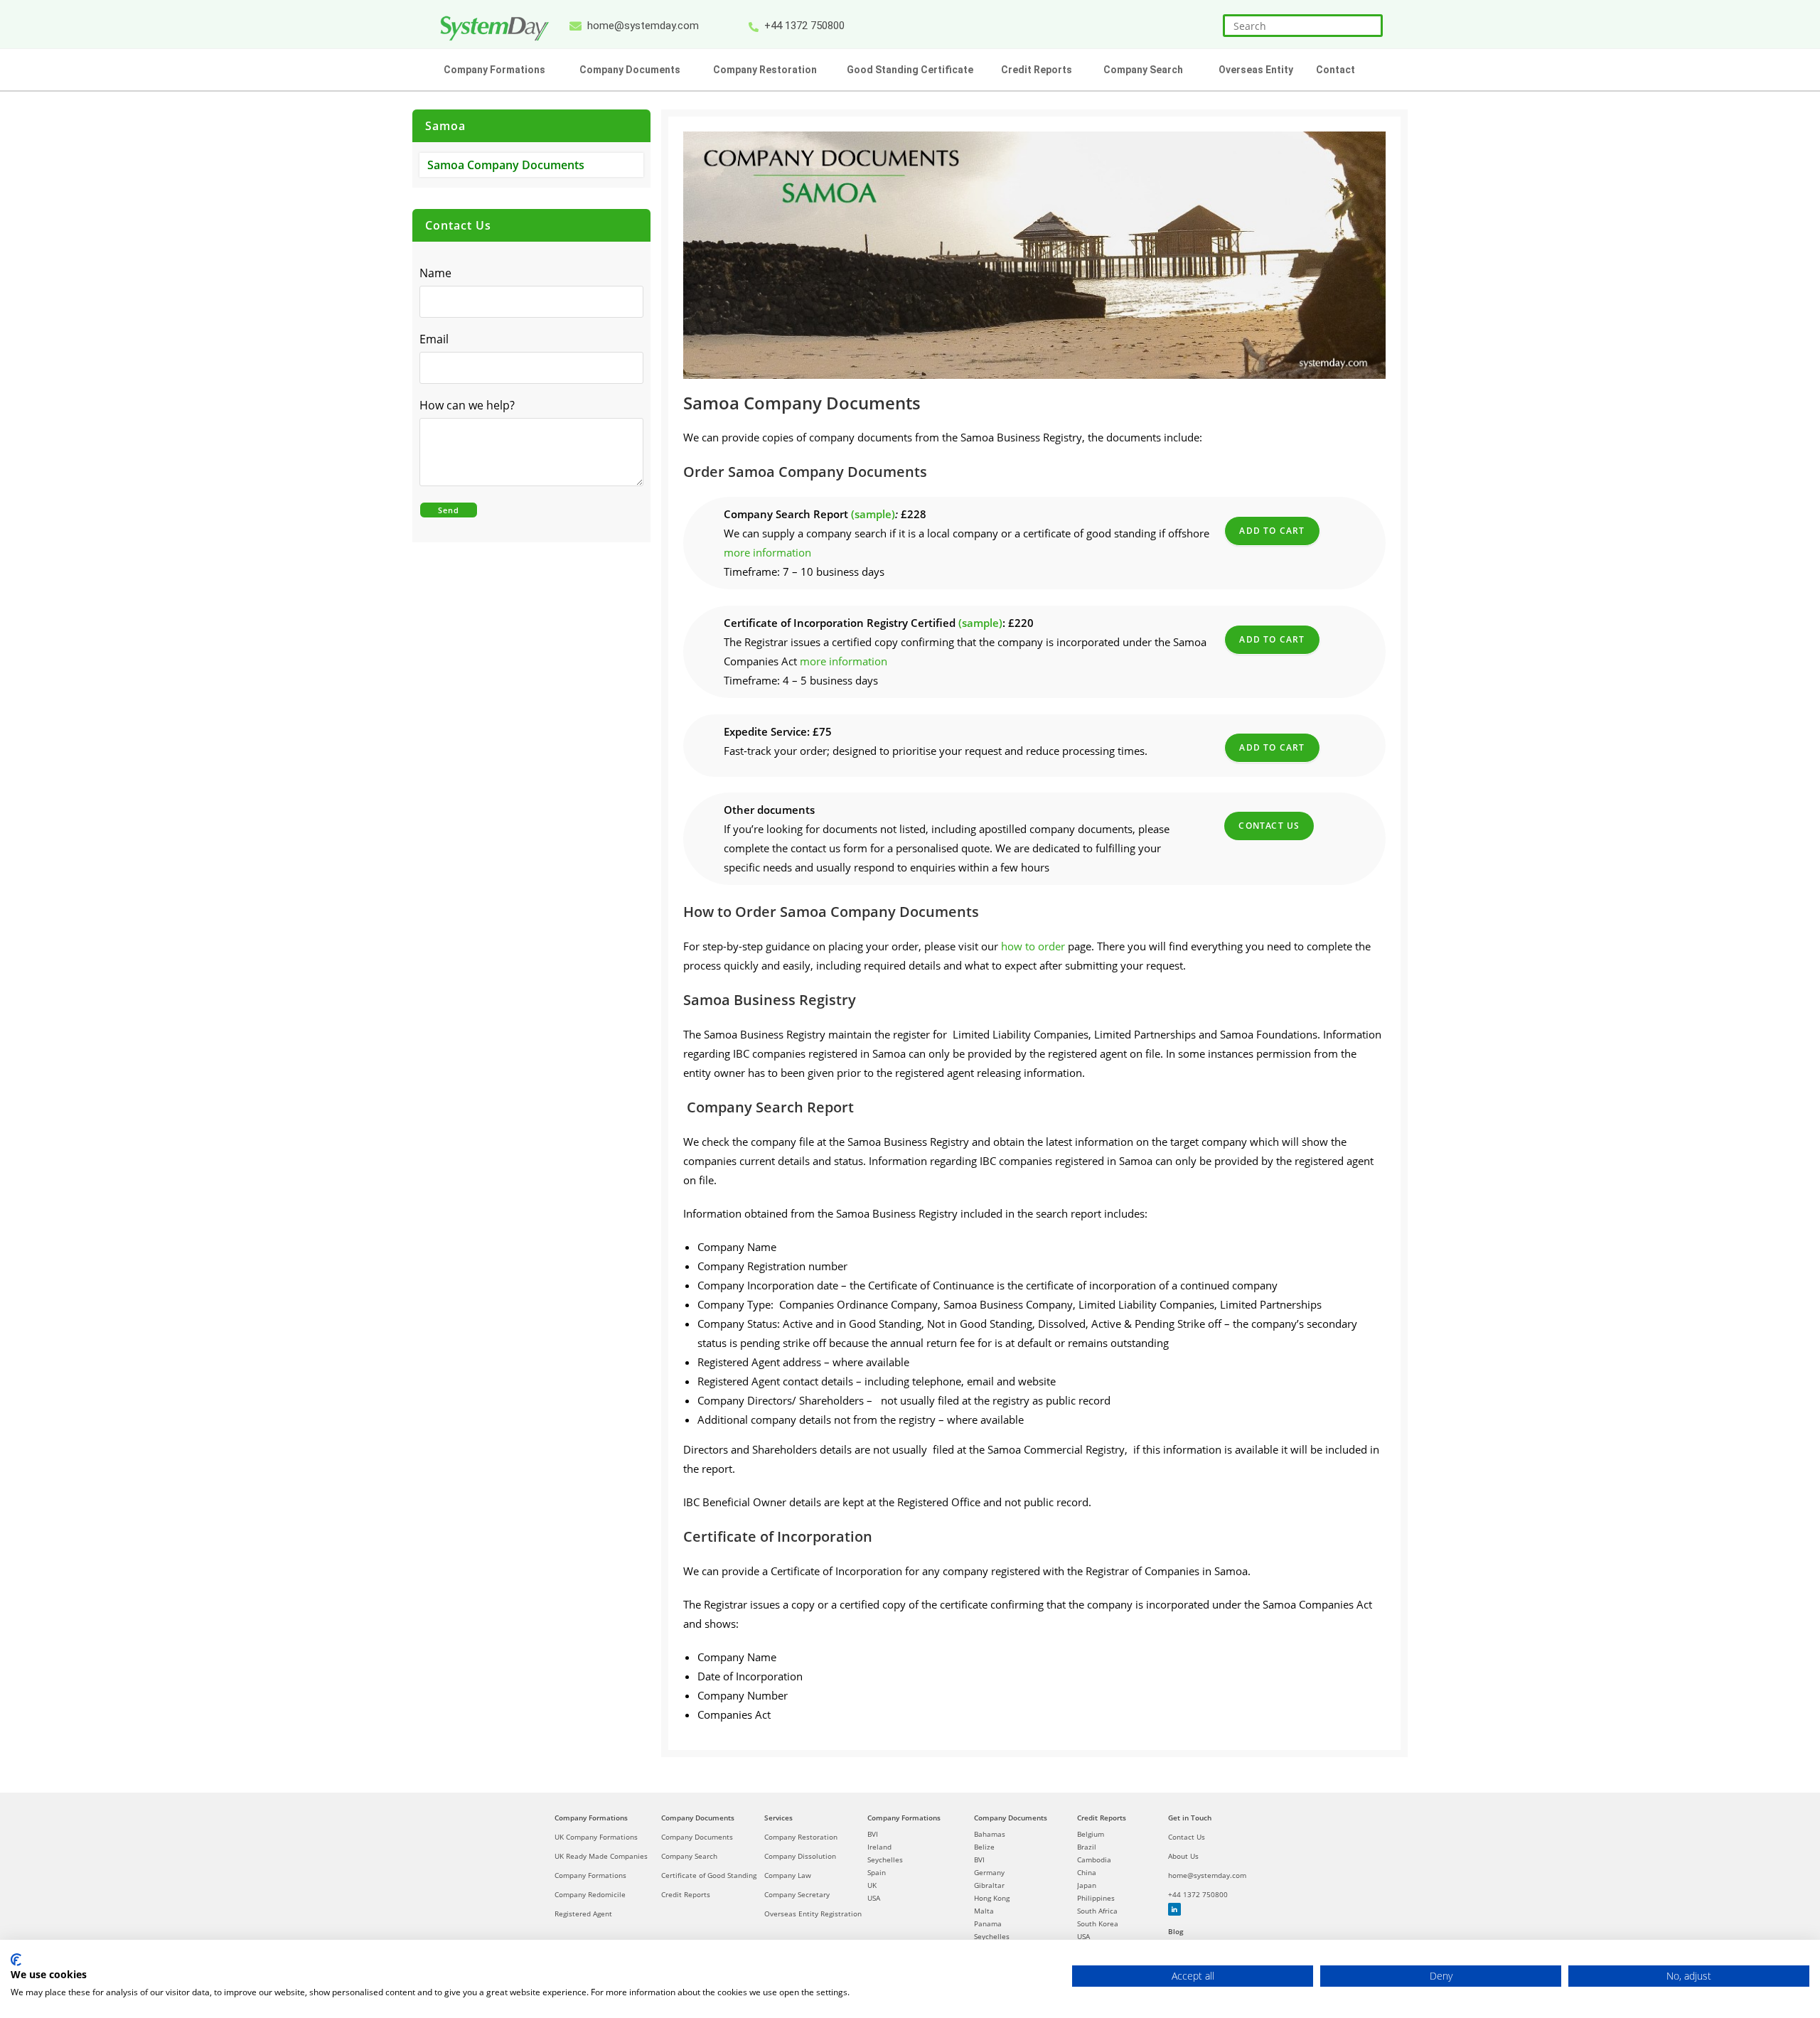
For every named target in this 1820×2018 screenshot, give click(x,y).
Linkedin (1174, 1909)
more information (767, 552)
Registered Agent (583, 1914)
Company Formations (591, 1818)
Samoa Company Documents (506, 165)
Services (778, 1818)
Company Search (689, 1856)
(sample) (873, 514)
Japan (1087, 1885)
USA (874, 1898)
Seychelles (885, 1859)
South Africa (1097, 1911)
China (1087, 1872)
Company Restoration (801, 1837)
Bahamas (990, 1834)
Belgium (1091, 1834)
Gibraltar (989, 1885)
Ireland (879, 1847)
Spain (877, 1872)
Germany (989, 1872)
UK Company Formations (596, 1837)
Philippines (1096, 1898)
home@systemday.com (1207, 1875)
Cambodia (1094, 1859)
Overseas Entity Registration (813, 1914)
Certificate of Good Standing (709, 1875)
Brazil (1087, 1847)
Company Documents (698, 1818)
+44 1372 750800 (1198, 1894)
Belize (984, 1847)
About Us (1183, 1856)
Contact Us (1269, 826)
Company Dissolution (800, 1856)
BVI (873, 1834)
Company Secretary (797, 1894)
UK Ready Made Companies (601, 1856)
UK (872, 1885)
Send (449, 510)
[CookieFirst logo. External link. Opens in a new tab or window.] (16, 1960)
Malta (984, 1911)
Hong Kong (992, 1898)
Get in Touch (1190, 1818)
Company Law (788, 1875)
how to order (1033, 946)
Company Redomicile (590, 1894)
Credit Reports (686, 1894)
